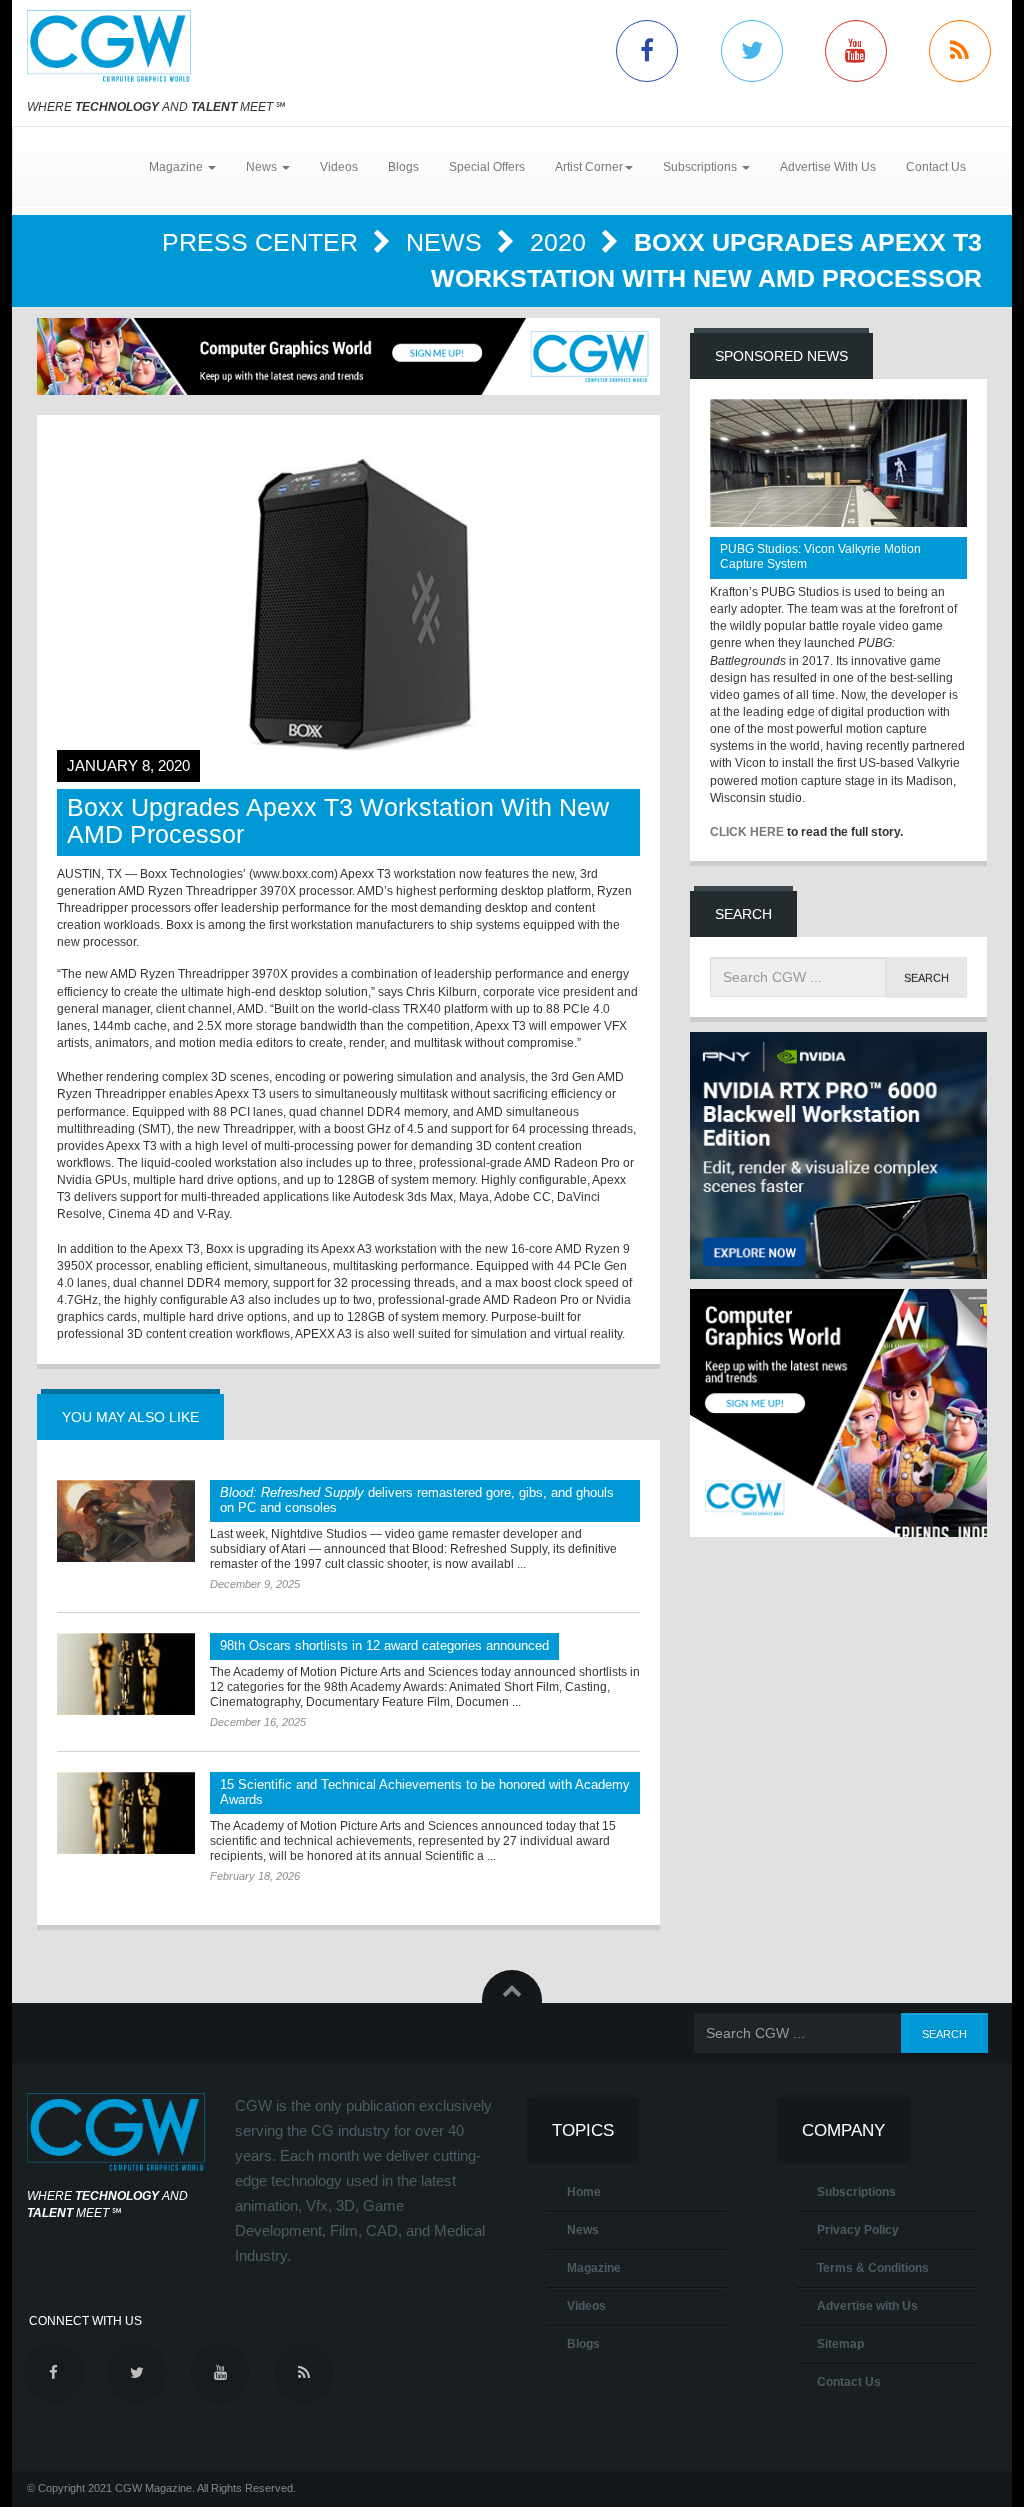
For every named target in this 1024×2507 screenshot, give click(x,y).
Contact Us (936, 167)
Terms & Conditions (873, 2268)
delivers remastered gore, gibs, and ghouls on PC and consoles (417, 1500)
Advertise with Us (867, 2306)
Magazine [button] (177, 167)
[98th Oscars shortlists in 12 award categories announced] (126, 1674)
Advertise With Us (828, 167)
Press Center (263, 242)
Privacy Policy (858, 2230)
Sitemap (840, 2344)
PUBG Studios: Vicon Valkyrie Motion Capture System (820, 556)
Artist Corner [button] (589, 167)
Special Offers (487, 167)
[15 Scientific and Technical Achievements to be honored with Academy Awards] (126, 1813)
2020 (561, 242)
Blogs (403, 167)
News (447, 242)
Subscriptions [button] (701, 167)
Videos (339, 167)
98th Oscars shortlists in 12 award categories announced (384, 1645)
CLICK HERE (747, 832)
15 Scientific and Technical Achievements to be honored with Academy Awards (425, 1792)
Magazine (594, 2268)
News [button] (263, 167)
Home (584, 2192)
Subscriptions (856, 2192)
